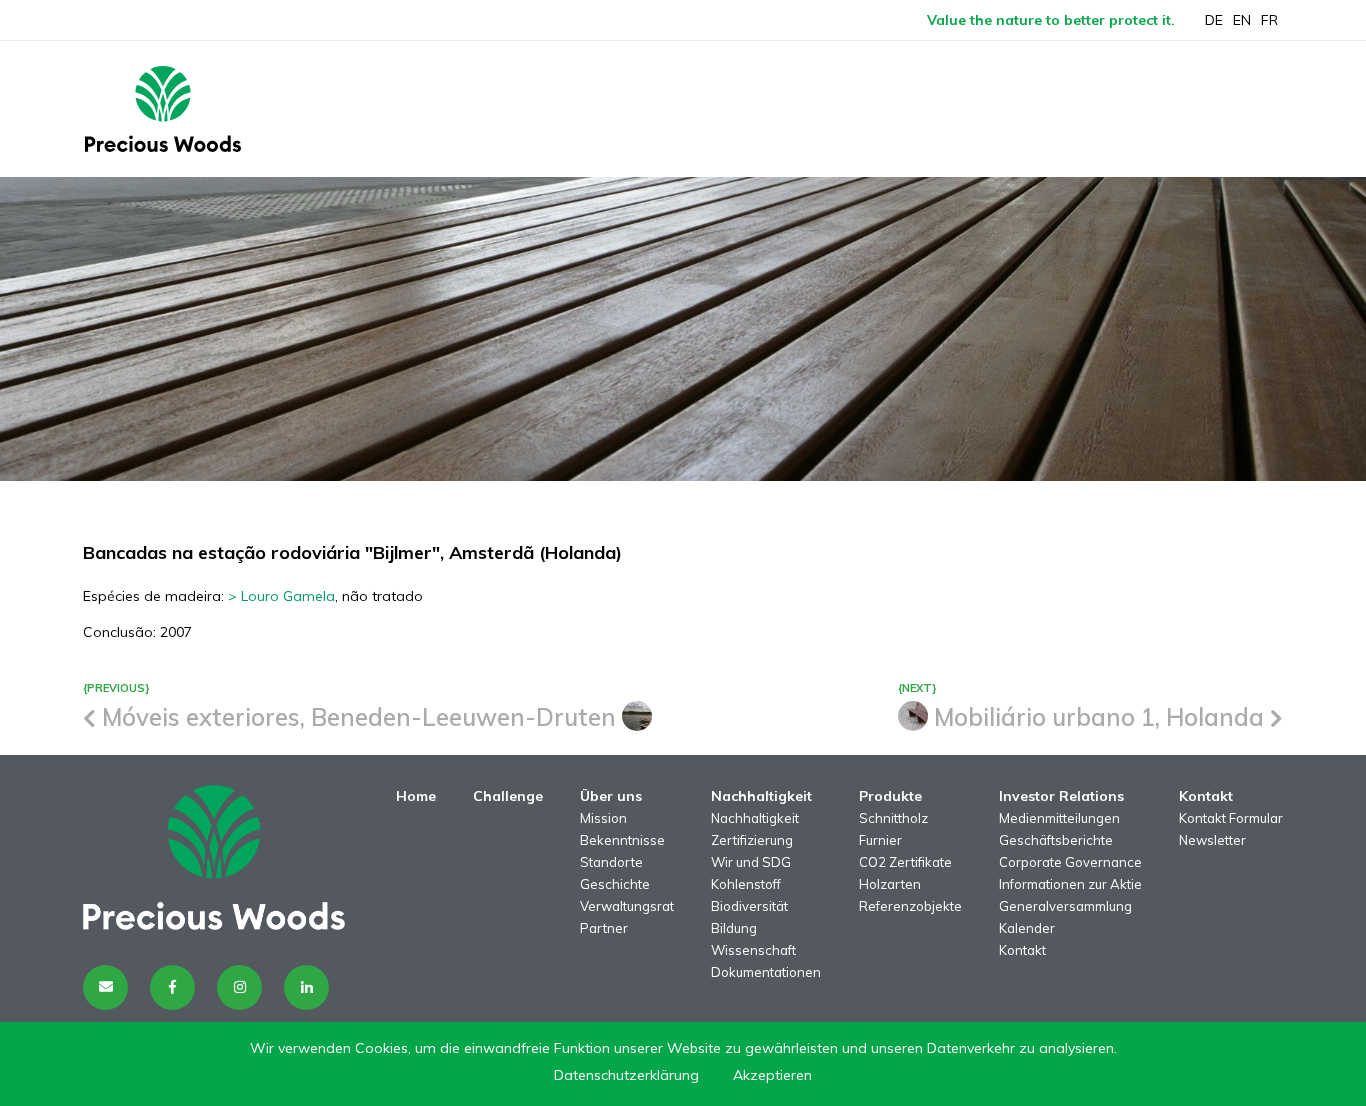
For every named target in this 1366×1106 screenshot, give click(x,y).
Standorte (611, 862)
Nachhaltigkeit (755, 818)
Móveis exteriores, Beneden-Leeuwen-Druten (359, 717)
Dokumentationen (766, 972)
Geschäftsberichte (1056, 840)
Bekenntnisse (622, 840)
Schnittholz (893, 818)
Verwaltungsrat (627, 906)
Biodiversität (749, 906)
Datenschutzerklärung (626, 1075)
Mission (603, 818)
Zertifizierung (752, 840)
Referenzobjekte (910, 906)
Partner (604, 928)
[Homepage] (163, 109)
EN (1242, 20)
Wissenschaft (753, 950)
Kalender (1027, 928)
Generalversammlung (1065, 906)
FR (1269, 20)
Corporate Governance (1070, 862)
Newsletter (1212, 840)
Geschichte (615, 884)
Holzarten (890, 884)
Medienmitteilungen (1059, 818)
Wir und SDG (751, 862)
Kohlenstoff (746, 884)
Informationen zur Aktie (1070, 884)
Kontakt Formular (1231, 818)
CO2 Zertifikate (905, 862)
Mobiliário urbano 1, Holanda (1099, 717)
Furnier (880, 840)
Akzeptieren (772, 1075)
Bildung (734, 928)
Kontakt (1022, 950)
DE (1214, 20)
